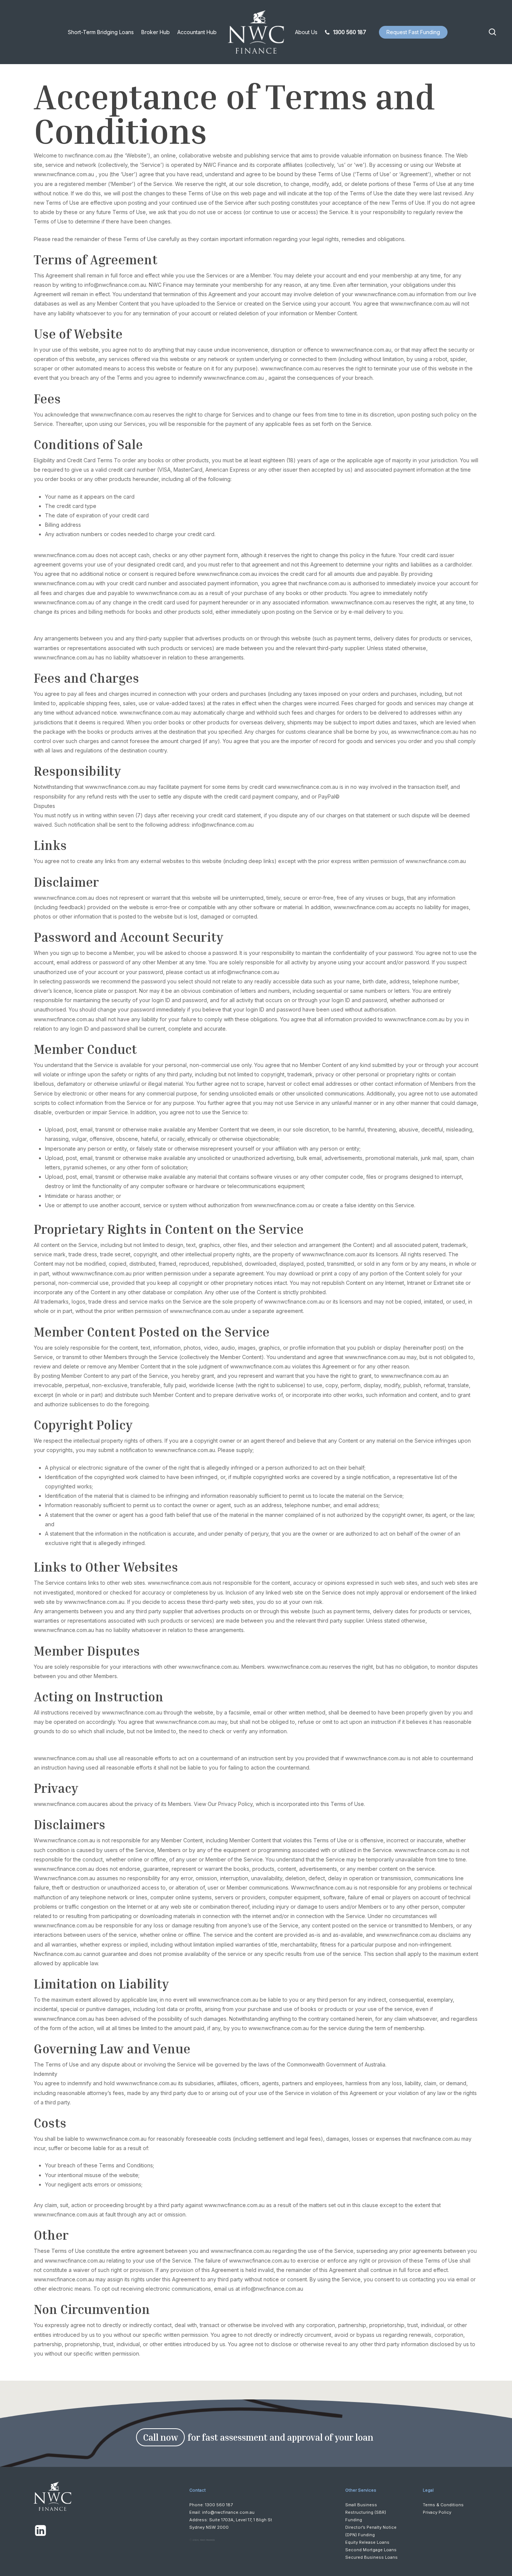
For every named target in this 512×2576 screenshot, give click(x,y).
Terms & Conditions (443, 2505)
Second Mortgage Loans (371, 2550)
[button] (160, 2437)
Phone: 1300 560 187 (211, 2505)
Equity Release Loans (367, 2542)
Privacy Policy (437, 2512)
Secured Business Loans (371, 2557)
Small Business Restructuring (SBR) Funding (366, 2512)
